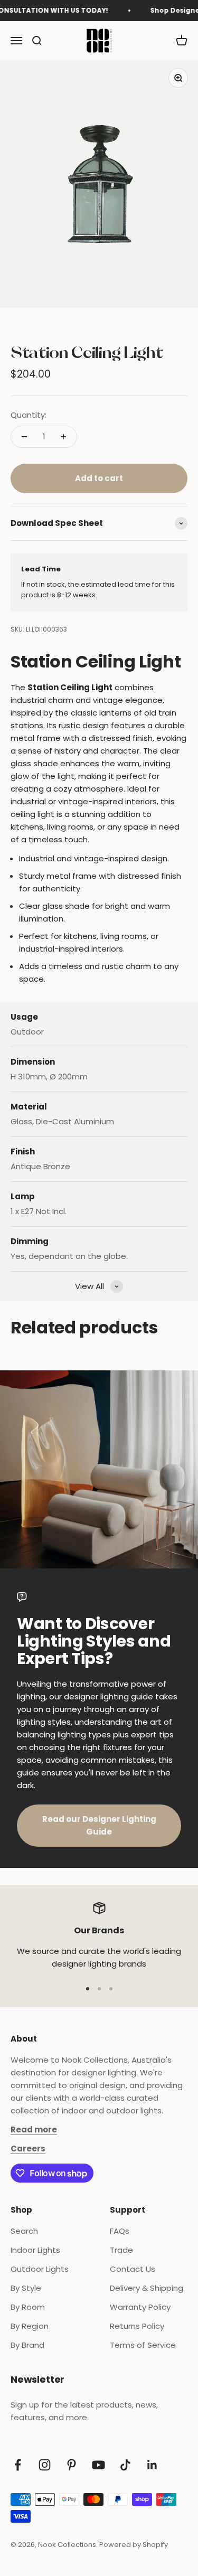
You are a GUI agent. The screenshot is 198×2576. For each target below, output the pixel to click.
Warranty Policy (140, 2307)
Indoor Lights (35, 2250)
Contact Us (133, 2269)
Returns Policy (137, 2326)
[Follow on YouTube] (98, 2465)
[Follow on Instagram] (45, 2465)
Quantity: (29, 415)
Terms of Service (143, 2345)
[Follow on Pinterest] (72, 2465)
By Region (30, 2326)
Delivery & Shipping (147, 2288)
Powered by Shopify (134, 2545)
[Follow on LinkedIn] (152, 2465)
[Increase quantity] (63, 437)
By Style (26, 2288)
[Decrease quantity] (24, 437)
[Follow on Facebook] (18, 2465)
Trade (121, 2250)
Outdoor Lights (40, 2269)
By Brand (27, 2345)
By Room (28, 2307)
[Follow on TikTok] (125, 2465)
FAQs (120, 2231)
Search (24, 2231)
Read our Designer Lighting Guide (99, 1825)
